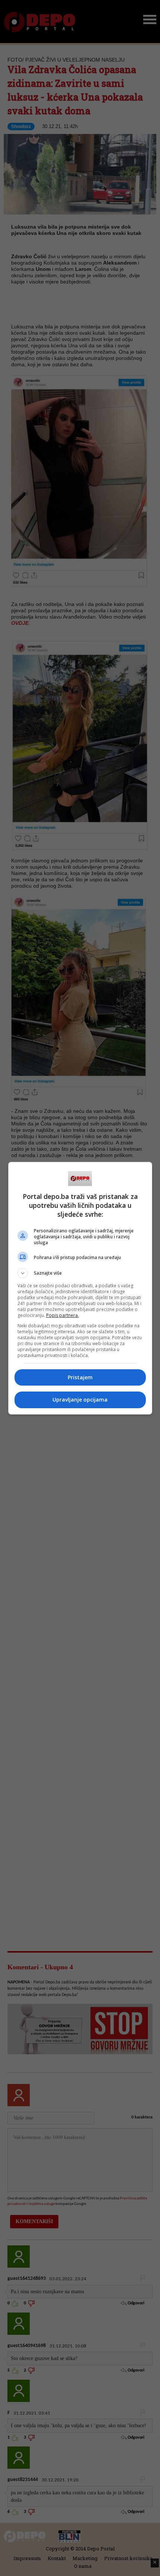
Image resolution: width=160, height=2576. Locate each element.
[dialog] (80, 1288)
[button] (80, 1273)
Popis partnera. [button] (63, 1315)
